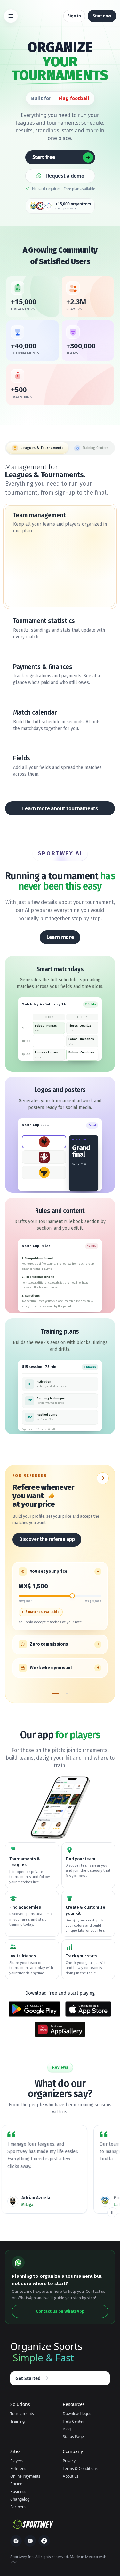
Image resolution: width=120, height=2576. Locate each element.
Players (17, 2461)
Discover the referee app (47, 1539)
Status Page (73, 2437)
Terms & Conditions (80, 2469)
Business (18, 2492)
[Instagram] (16, 2541)
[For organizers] (67, 1696)
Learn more (60, 937)
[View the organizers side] (103, 1478)
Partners (18, 2507)
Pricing (16, 2484)
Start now (102, 16)
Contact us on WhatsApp (60, 2311)
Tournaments (22, 2414)
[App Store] (88, 2009)
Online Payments (25, 2476)
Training (17, 2421)
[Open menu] (11, 16)
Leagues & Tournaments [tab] (42, 448)
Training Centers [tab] (96, 448)
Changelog (20, 2499)
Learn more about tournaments (60, 808)
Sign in (74, 16)
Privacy (69, 2461)
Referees (18, 2469)
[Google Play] (35, 2009)
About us (71, 2476)
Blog (67, 2429)
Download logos (77, 2414)
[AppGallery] (60, 2029)
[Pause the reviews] (112, 2212)
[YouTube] (30, 2541)
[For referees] (55, 1696)
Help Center (73, 2421)
